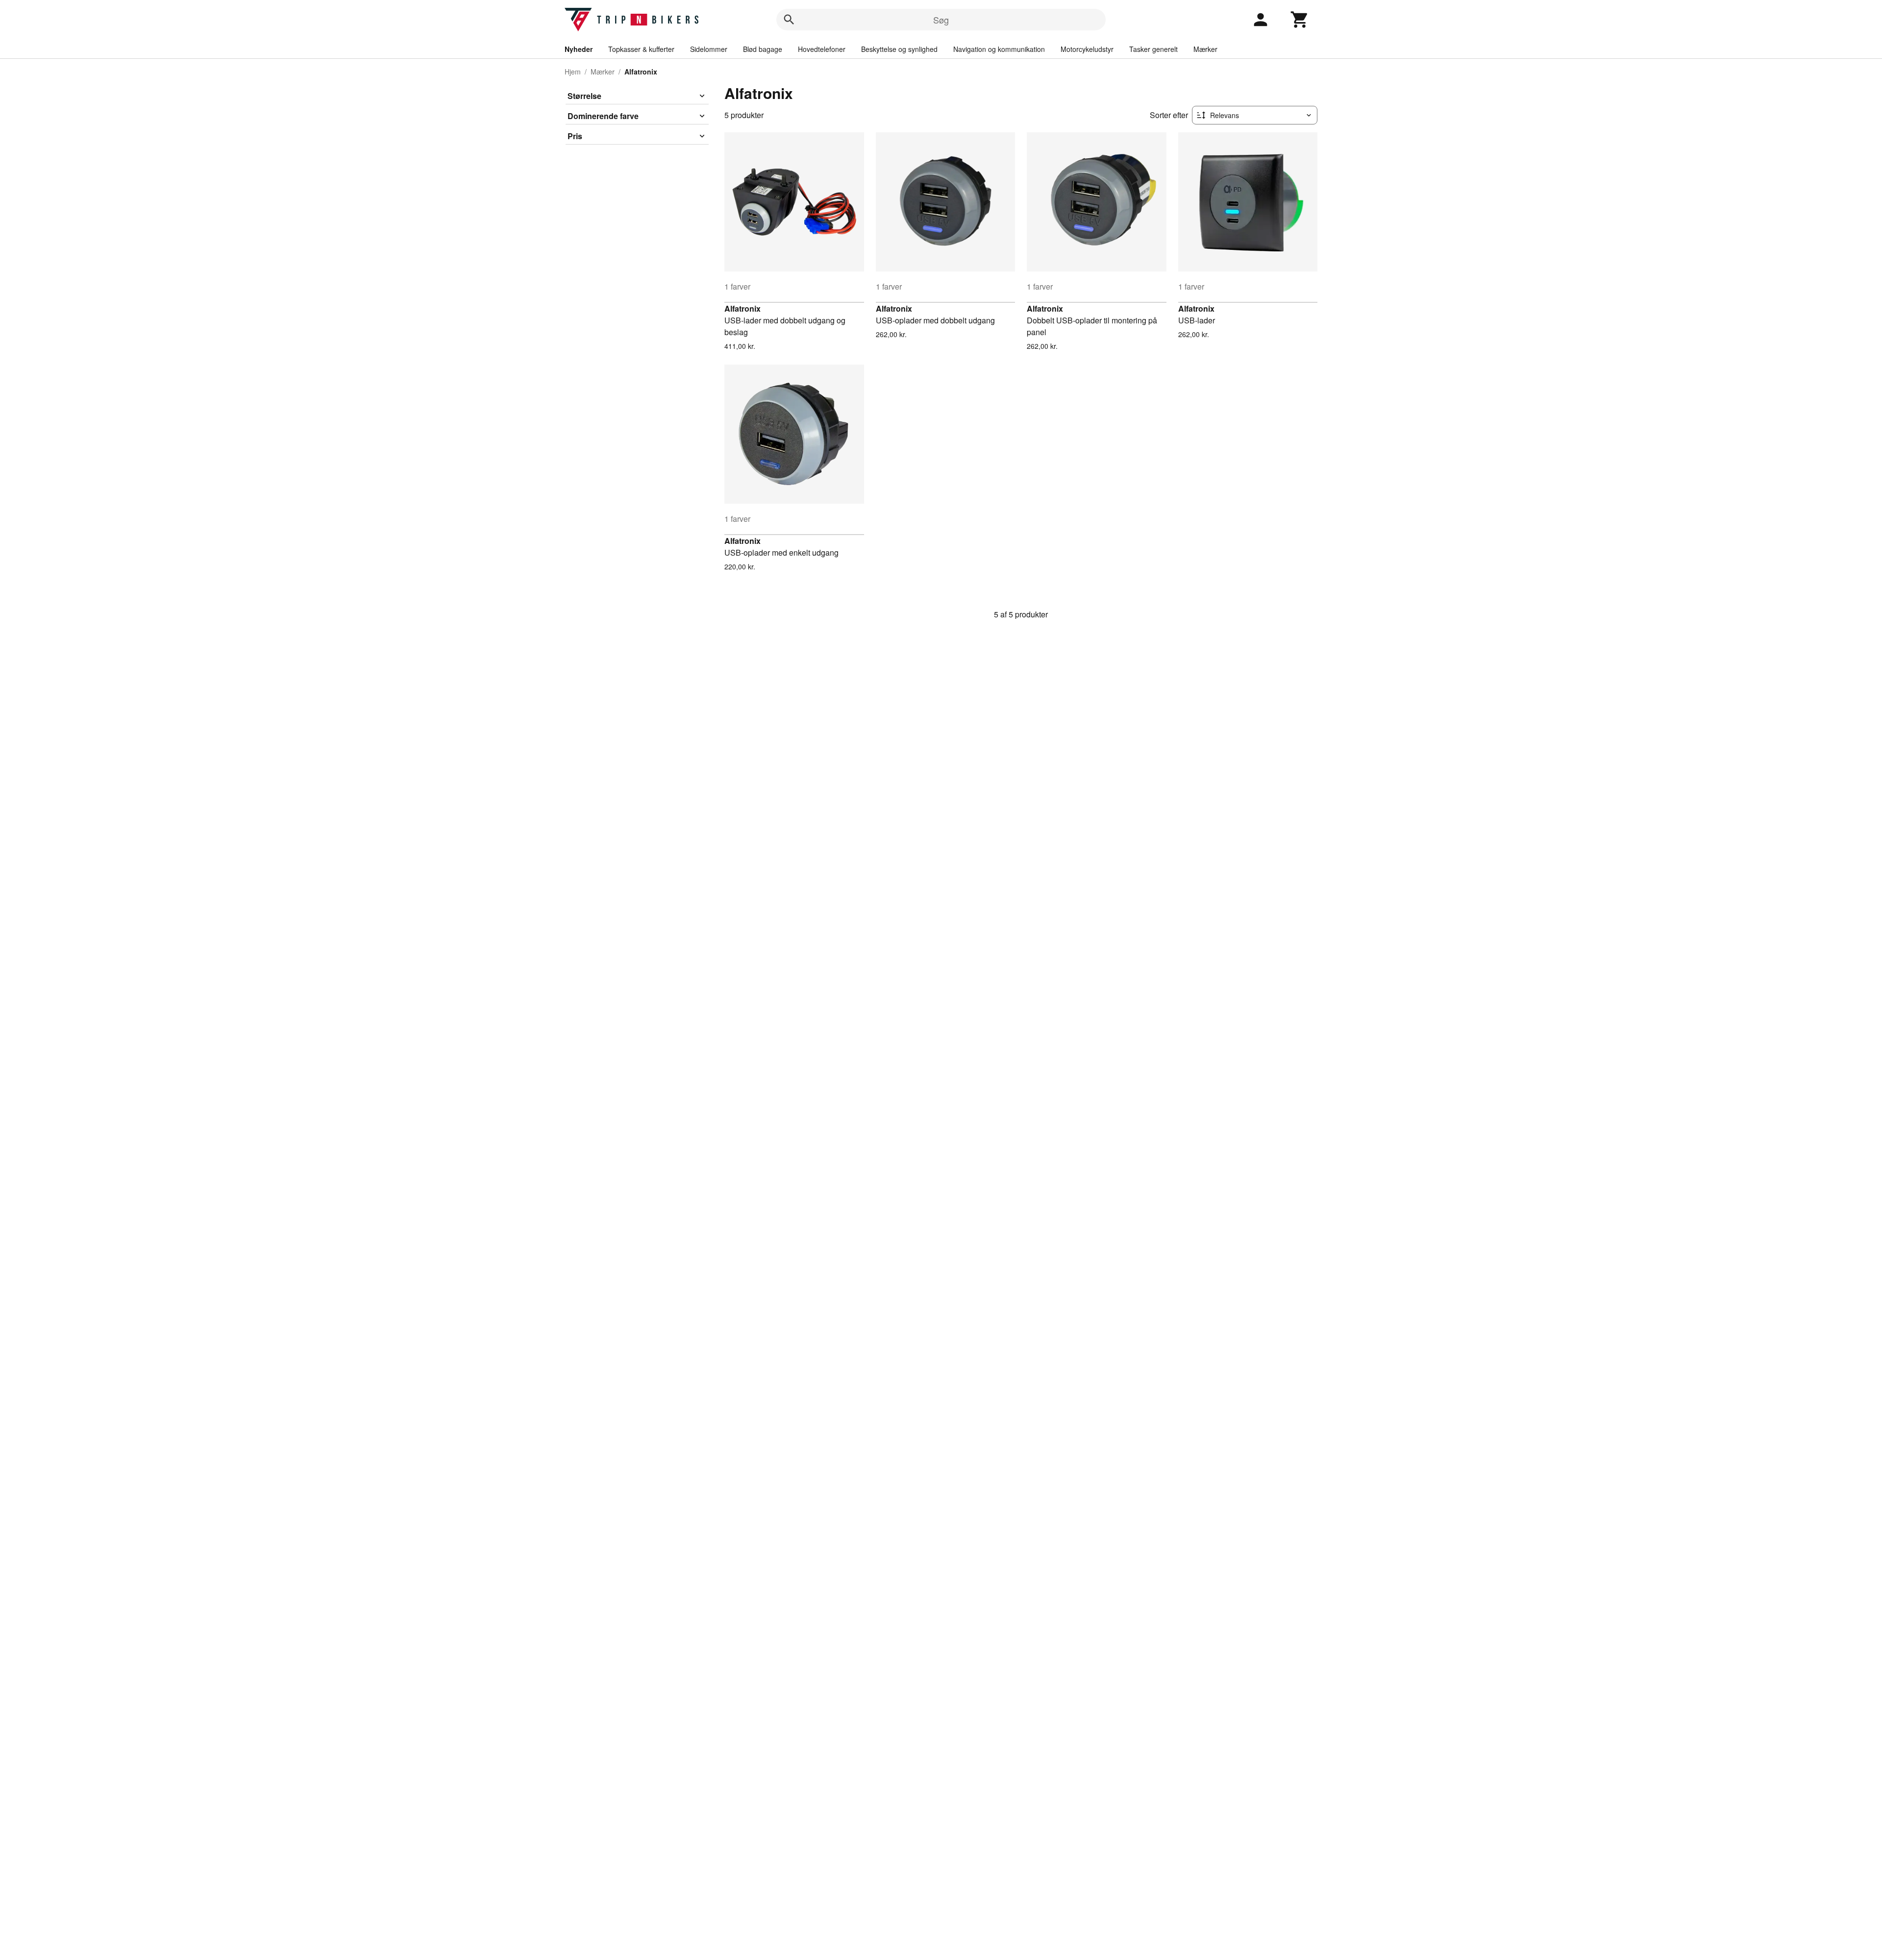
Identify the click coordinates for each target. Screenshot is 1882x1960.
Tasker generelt (1153, 49)
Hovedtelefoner (822, 49)
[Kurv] (1300, 20)
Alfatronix (743, 308)
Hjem (573, 72)
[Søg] (789, 20)
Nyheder (579, 49)
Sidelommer (709, 49)
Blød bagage (763, 49)
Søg (941, 20)
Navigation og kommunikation (999, 49)
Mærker (1205, 49)
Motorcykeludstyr (1087, 49)
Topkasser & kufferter (641, 49)
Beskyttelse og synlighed (899, 49)
